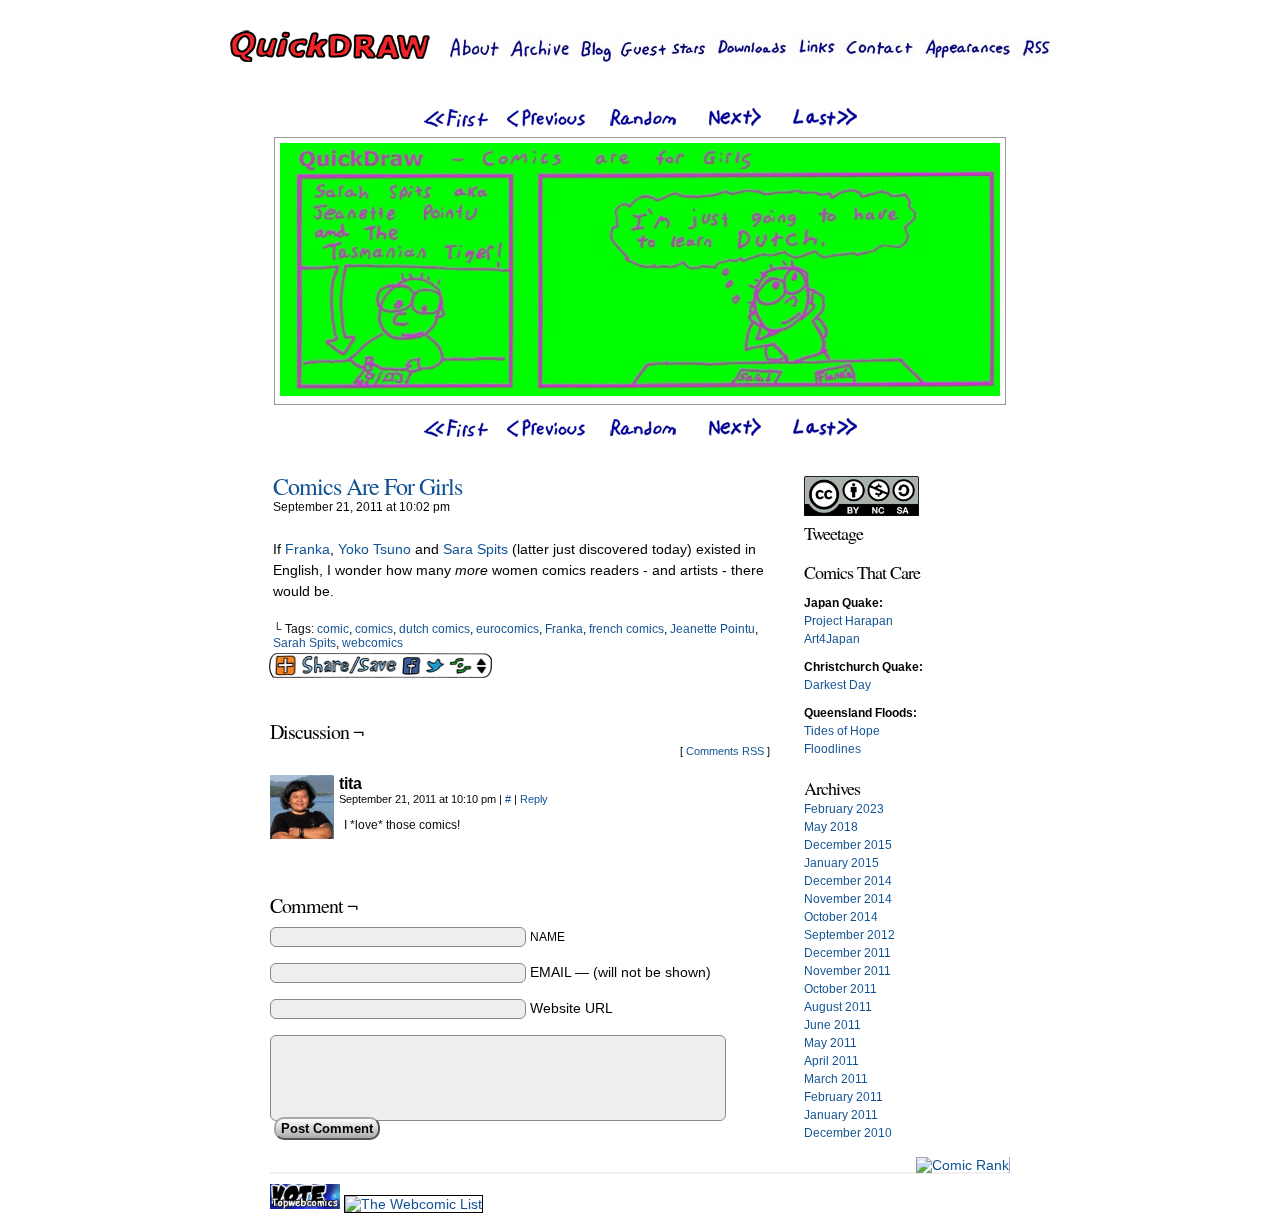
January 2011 (841, 1115)
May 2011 (830, 1043)
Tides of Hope (842, 731)
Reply (534, 799)
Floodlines (832, 749)
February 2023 (844, 809)
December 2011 (847, 953)
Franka (307, 549)
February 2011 (843, 1097)
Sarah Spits (304, 643)
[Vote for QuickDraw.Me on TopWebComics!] (307, 1204)
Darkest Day (837, 685)
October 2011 (840, 989)
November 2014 (848, 899)
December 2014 (848, 881)
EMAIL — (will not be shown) (620, 972)
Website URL (571, 1008)
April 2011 (831, 1061)
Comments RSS (725, 751)
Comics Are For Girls (367, 486)
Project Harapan (848, 621)
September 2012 (849, 935)
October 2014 (841, 917)
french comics (626, 629)
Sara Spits (475, 549)
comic (333, 629)
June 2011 (832, 1025)
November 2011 (847, 971)
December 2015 (848, 845)
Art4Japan (832, 639)
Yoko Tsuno (374, 549)
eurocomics (507, 629)
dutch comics (434, 629)
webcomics (372, 643)
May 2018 (831, 827)
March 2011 (836, 1079)
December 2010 (848, 1133)
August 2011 (838, 1007)
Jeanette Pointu (712, 629)
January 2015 (841, 863)
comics (374, 629)
